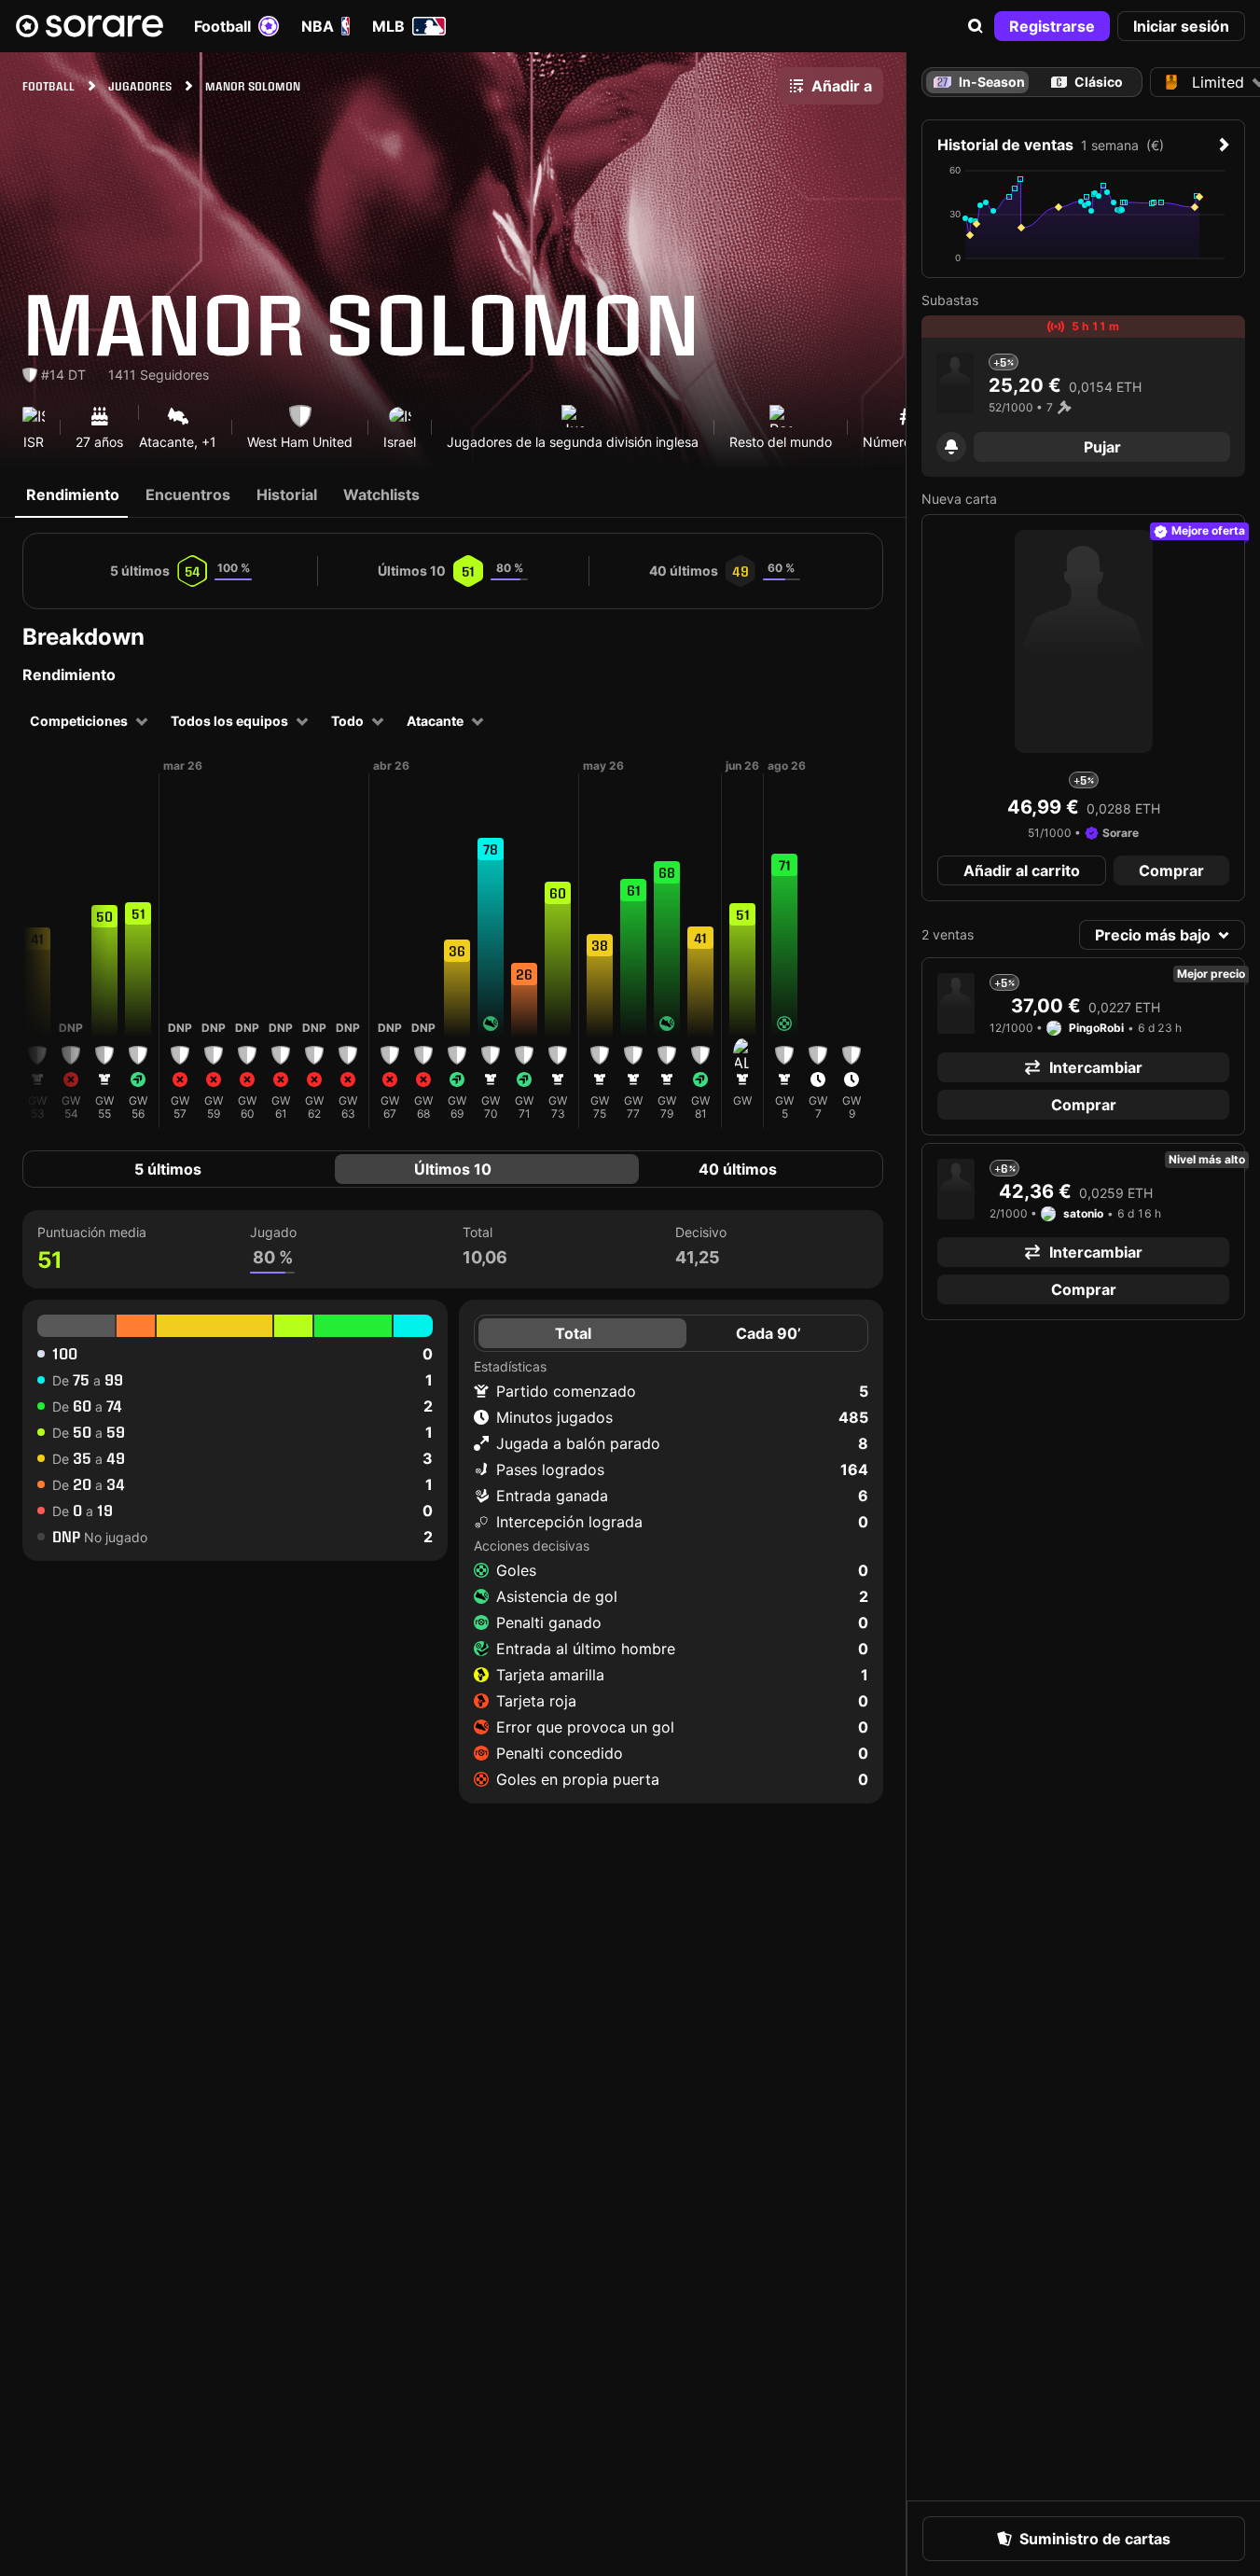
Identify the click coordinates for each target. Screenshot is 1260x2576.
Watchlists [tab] (381, 494)
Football (222, 26)
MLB (388, 26)
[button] (976, 26)
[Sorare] (90, 26)
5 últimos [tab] (168, 1169)
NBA (318, 26)
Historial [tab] (287, 494)
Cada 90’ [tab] (768, 1333)
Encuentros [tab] (188, 494)
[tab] (1086, 82)
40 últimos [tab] (738, 1169)
